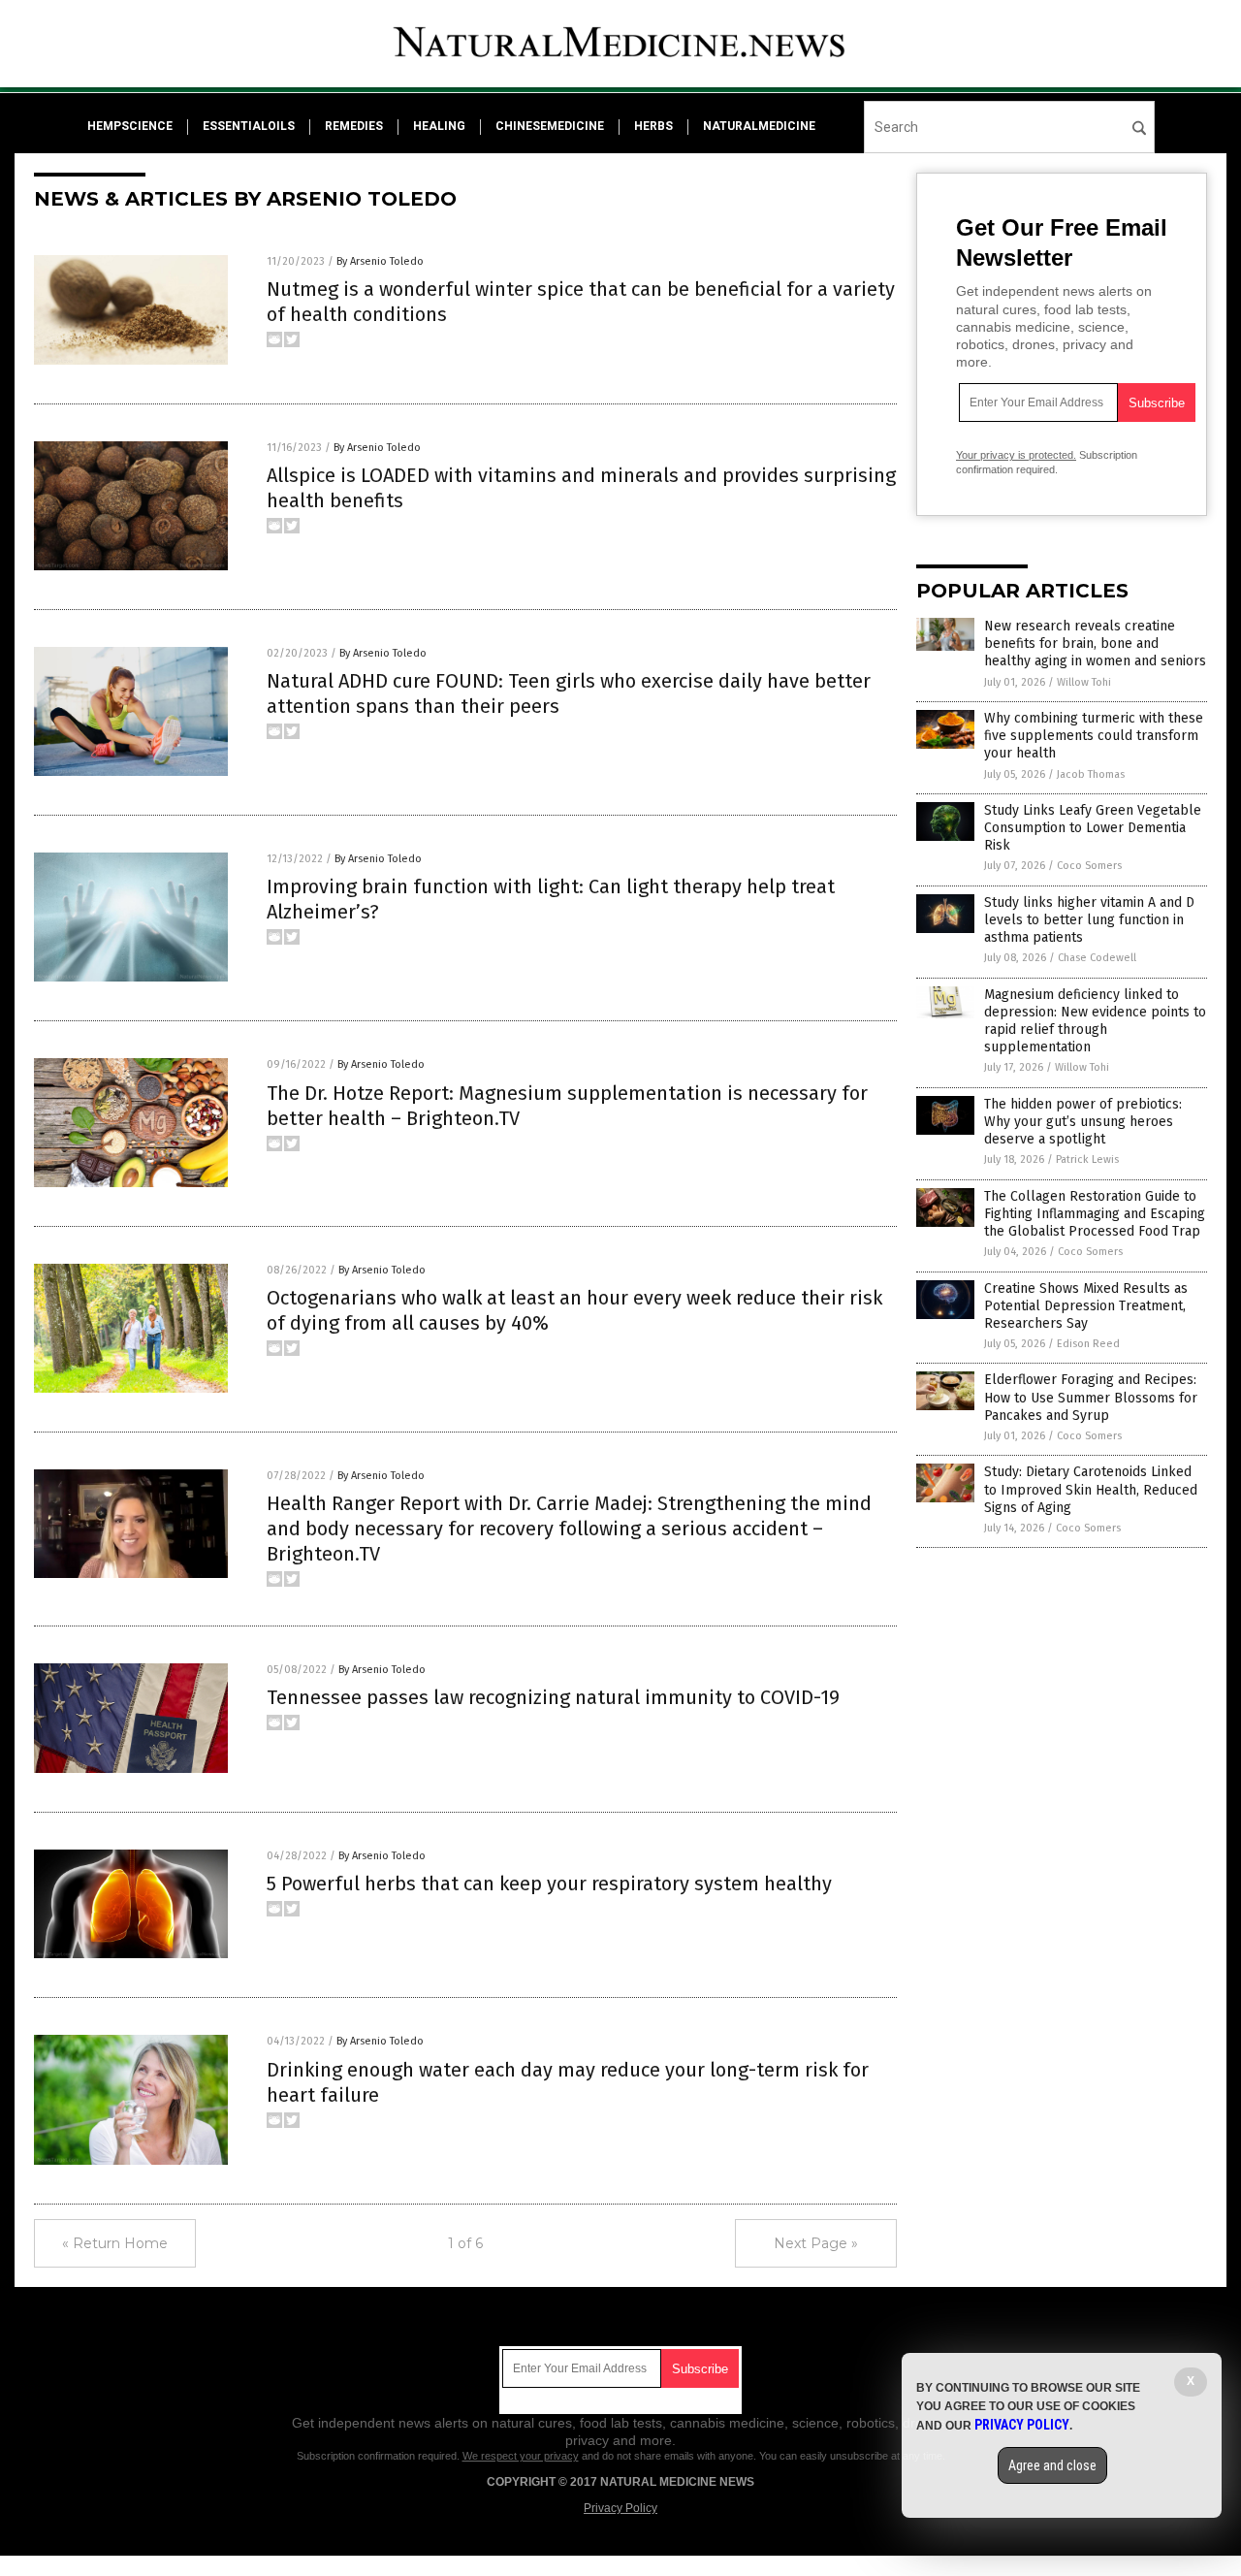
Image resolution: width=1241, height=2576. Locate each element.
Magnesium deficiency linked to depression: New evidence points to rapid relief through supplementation (1095, 1021)
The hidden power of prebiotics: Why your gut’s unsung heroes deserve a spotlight (1083, 1122)
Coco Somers (1089, 866)
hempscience (130, 126)
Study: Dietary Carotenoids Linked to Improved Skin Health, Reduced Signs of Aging (1091, 1489)
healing (439, 126)
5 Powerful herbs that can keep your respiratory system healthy (549, 1884)
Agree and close (1052, 2465)
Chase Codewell (1097, 958)
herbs (653, 126)
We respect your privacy (521, 2456)
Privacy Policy (620, 2508)
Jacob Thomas (1091, 774)
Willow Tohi (1084, 682)
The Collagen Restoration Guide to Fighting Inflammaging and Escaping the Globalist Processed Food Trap (1095, 1214)
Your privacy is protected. (1016, 455)
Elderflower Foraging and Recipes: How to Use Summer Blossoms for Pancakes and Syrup (1091, 1397)
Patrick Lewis (1087, 1159)
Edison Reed (1088, 1344)
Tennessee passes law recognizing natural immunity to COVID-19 (553, 1697)
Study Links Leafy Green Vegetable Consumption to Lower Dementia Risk (1093, 828)
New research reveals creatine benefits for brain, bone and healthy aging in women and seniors (1095, 644)
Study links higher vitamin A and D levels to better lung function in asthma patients (1089, 920)
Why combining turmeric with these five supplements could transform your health (1094, 736)
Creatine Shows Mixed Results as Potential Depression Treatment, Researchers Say (1086, 1306)
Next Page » (816, 2243)
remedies (354, 126)
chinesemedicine (550, 126)
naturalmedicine (759, 126)
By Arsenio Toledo (380, 261)
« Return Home (115, 2243)
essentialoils (249, 126)
